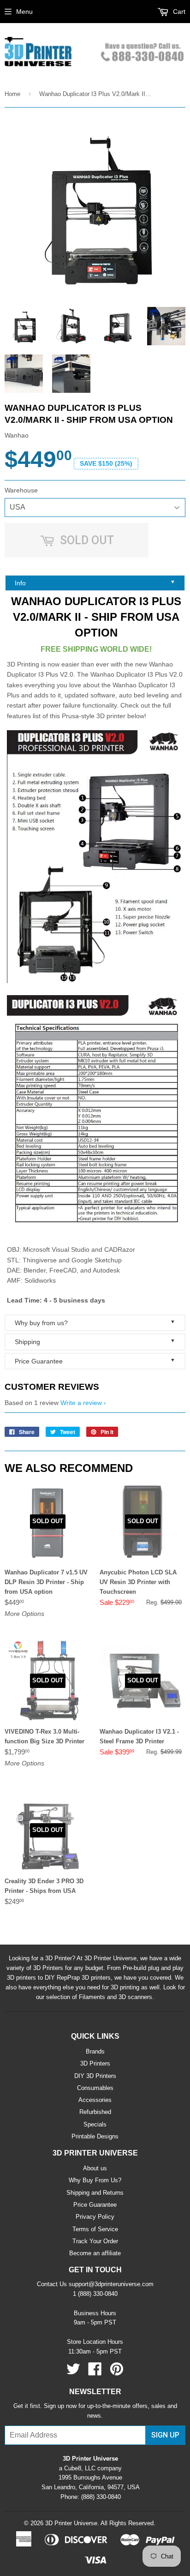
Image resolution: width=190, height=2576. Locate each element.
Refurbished (95, 2112)
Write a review (81, 1403)
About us (95, 2168)
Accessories (95, 2100)
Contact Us (52, 2284)
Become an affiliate (95, 2253)
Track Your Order (95, 2241)
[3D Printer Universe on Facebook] (95, 2372)
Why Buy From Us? (95, 2180)
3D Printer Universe (71, 2523)
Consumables (95, 2088)
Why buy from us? (95, 1323)
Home (12, 94)
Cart (178, 12)
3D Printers (95, 2063)
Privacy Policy (95, 2217)
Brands (95, 2051)
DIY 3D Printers (95, 2076)
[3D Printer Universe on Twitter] (73, 2372)
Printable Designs (95, 2136)
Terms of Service (95, 2229)
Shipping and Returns (95, 2193)
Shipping (95, 1342)
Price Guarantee (95, 1361)
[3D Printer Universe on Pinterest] (117, 2372)
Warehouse (21, 490)
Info (95, 583)
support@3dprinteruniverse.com (111, 2284)
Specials (95, 2124)
